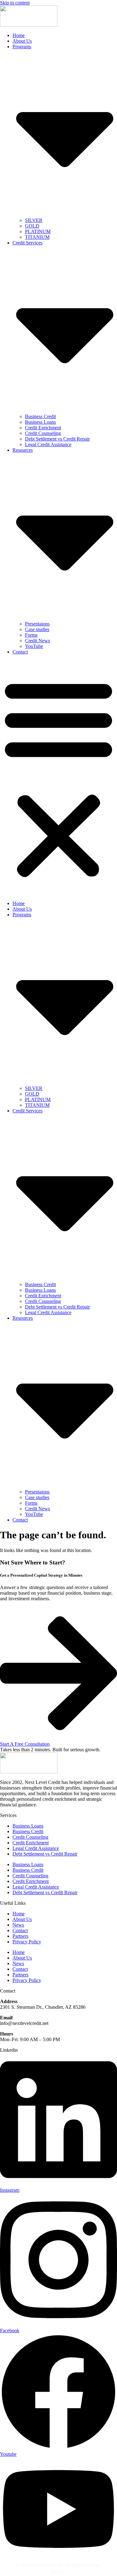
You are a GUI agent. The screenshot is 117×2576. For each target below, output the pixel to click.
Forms (31, 635)
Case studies (37, 629)
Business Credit (40, 416)
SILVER (34, 220)
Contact (20, 652)
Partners (20, 1936)
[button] (58, 778)
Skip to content (15, 3)
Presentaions (37, 624)
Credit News (37, 641)
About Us (22, 41)
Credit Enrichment (43, 428)
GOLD (32, 226)
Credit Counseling (43, 433)
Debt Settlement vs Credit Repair (57, 439)
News (18, 1925)
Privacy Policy (27, 1942)
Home (19, 35)
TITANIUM (37, 237)
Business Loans (40, 422)
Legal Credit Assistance (48, 444)
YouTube (34, 646)
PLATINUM (38, 231)
